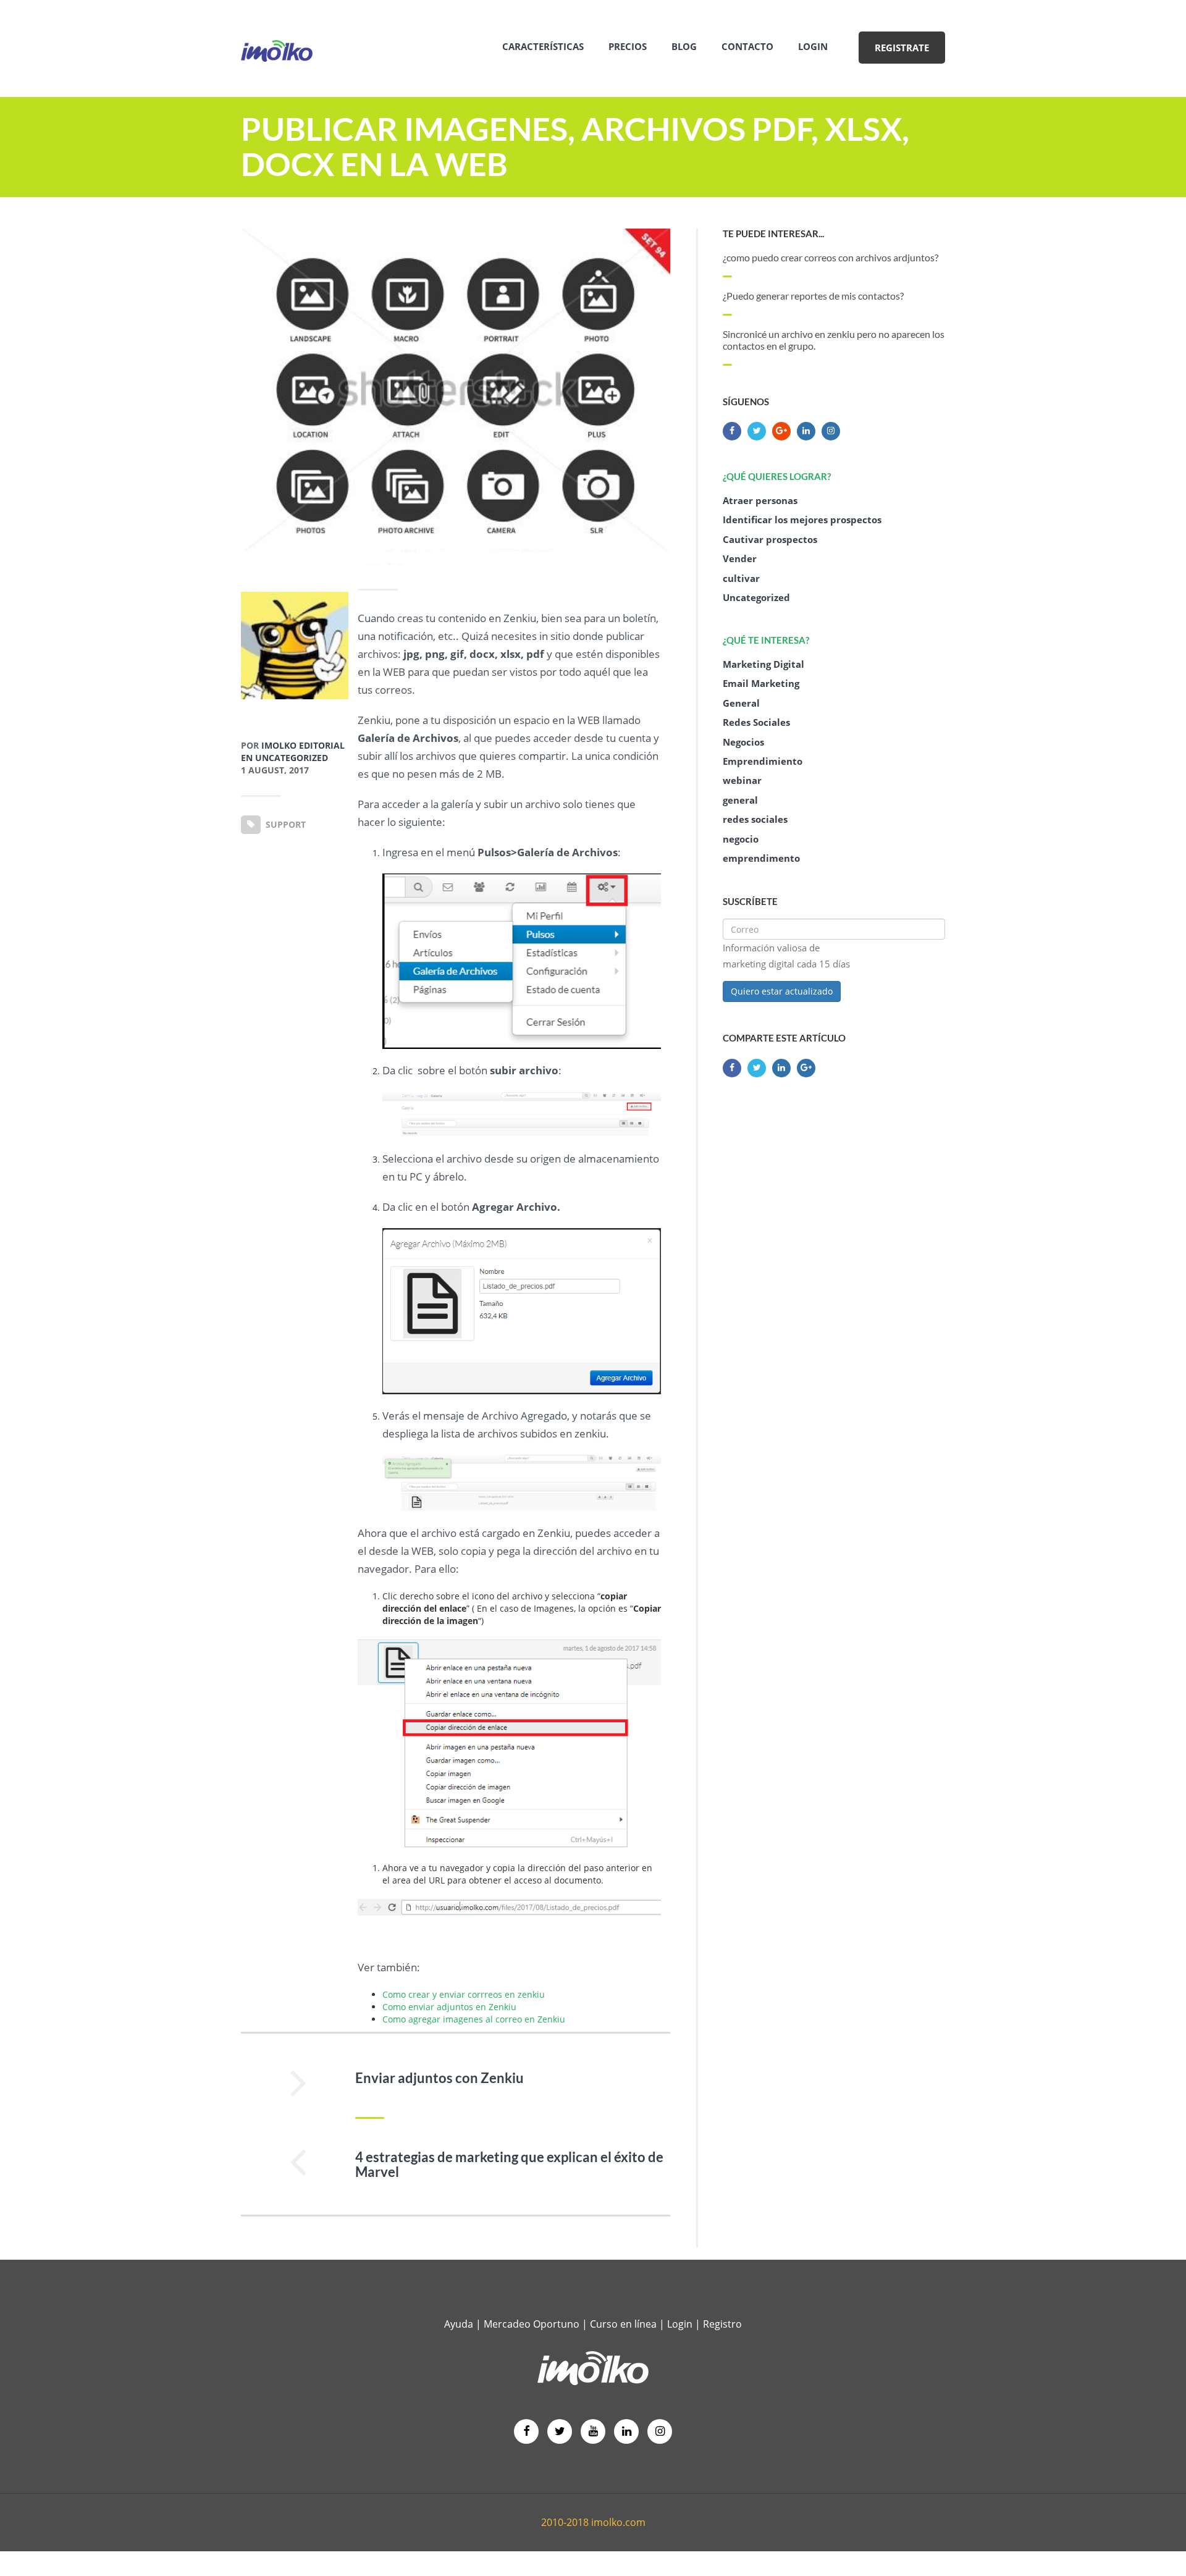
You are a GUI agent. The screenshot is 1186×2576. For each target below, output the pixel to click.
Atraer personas (760, 500)
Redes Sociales (756, 722)
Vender (740, 558)
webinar (742, 780)
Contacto (747, 46)
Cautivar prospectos (770, 539)
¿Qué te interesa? (766, 640)
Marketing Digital (763, 664)
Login (813, 46)
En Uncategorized (284, 758)
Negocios (743, 742)
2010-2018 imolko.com (593, 2522)
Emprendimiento (763, 761)
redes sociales (755, 819)
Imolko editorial (303, 745)
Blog (684, 46)
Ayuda (459, 2324)
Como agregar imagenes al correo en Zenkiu (474, 2019)
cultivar (741, 578)
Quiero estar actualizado (782, 991)
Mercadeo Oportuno (532, 2324)
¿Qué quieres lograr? (777, 476)
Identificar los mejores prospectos (802, 520)
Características (543, 46)
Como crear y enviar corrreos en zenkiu (464, 1994)
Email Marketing (761, 683)
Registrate (902, 48)
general (740, 800)
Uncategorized (756, 597)
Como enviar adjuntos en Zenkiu (449, 2007)
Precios (628, 46)
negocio (741, 839)
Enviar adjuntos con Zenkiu (439, 2078)
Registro (722, 2324)
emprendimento (761, 858)
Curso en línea (625, 2324)
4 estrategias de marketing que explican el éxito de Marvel (509, 2165)
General (741, 703)
